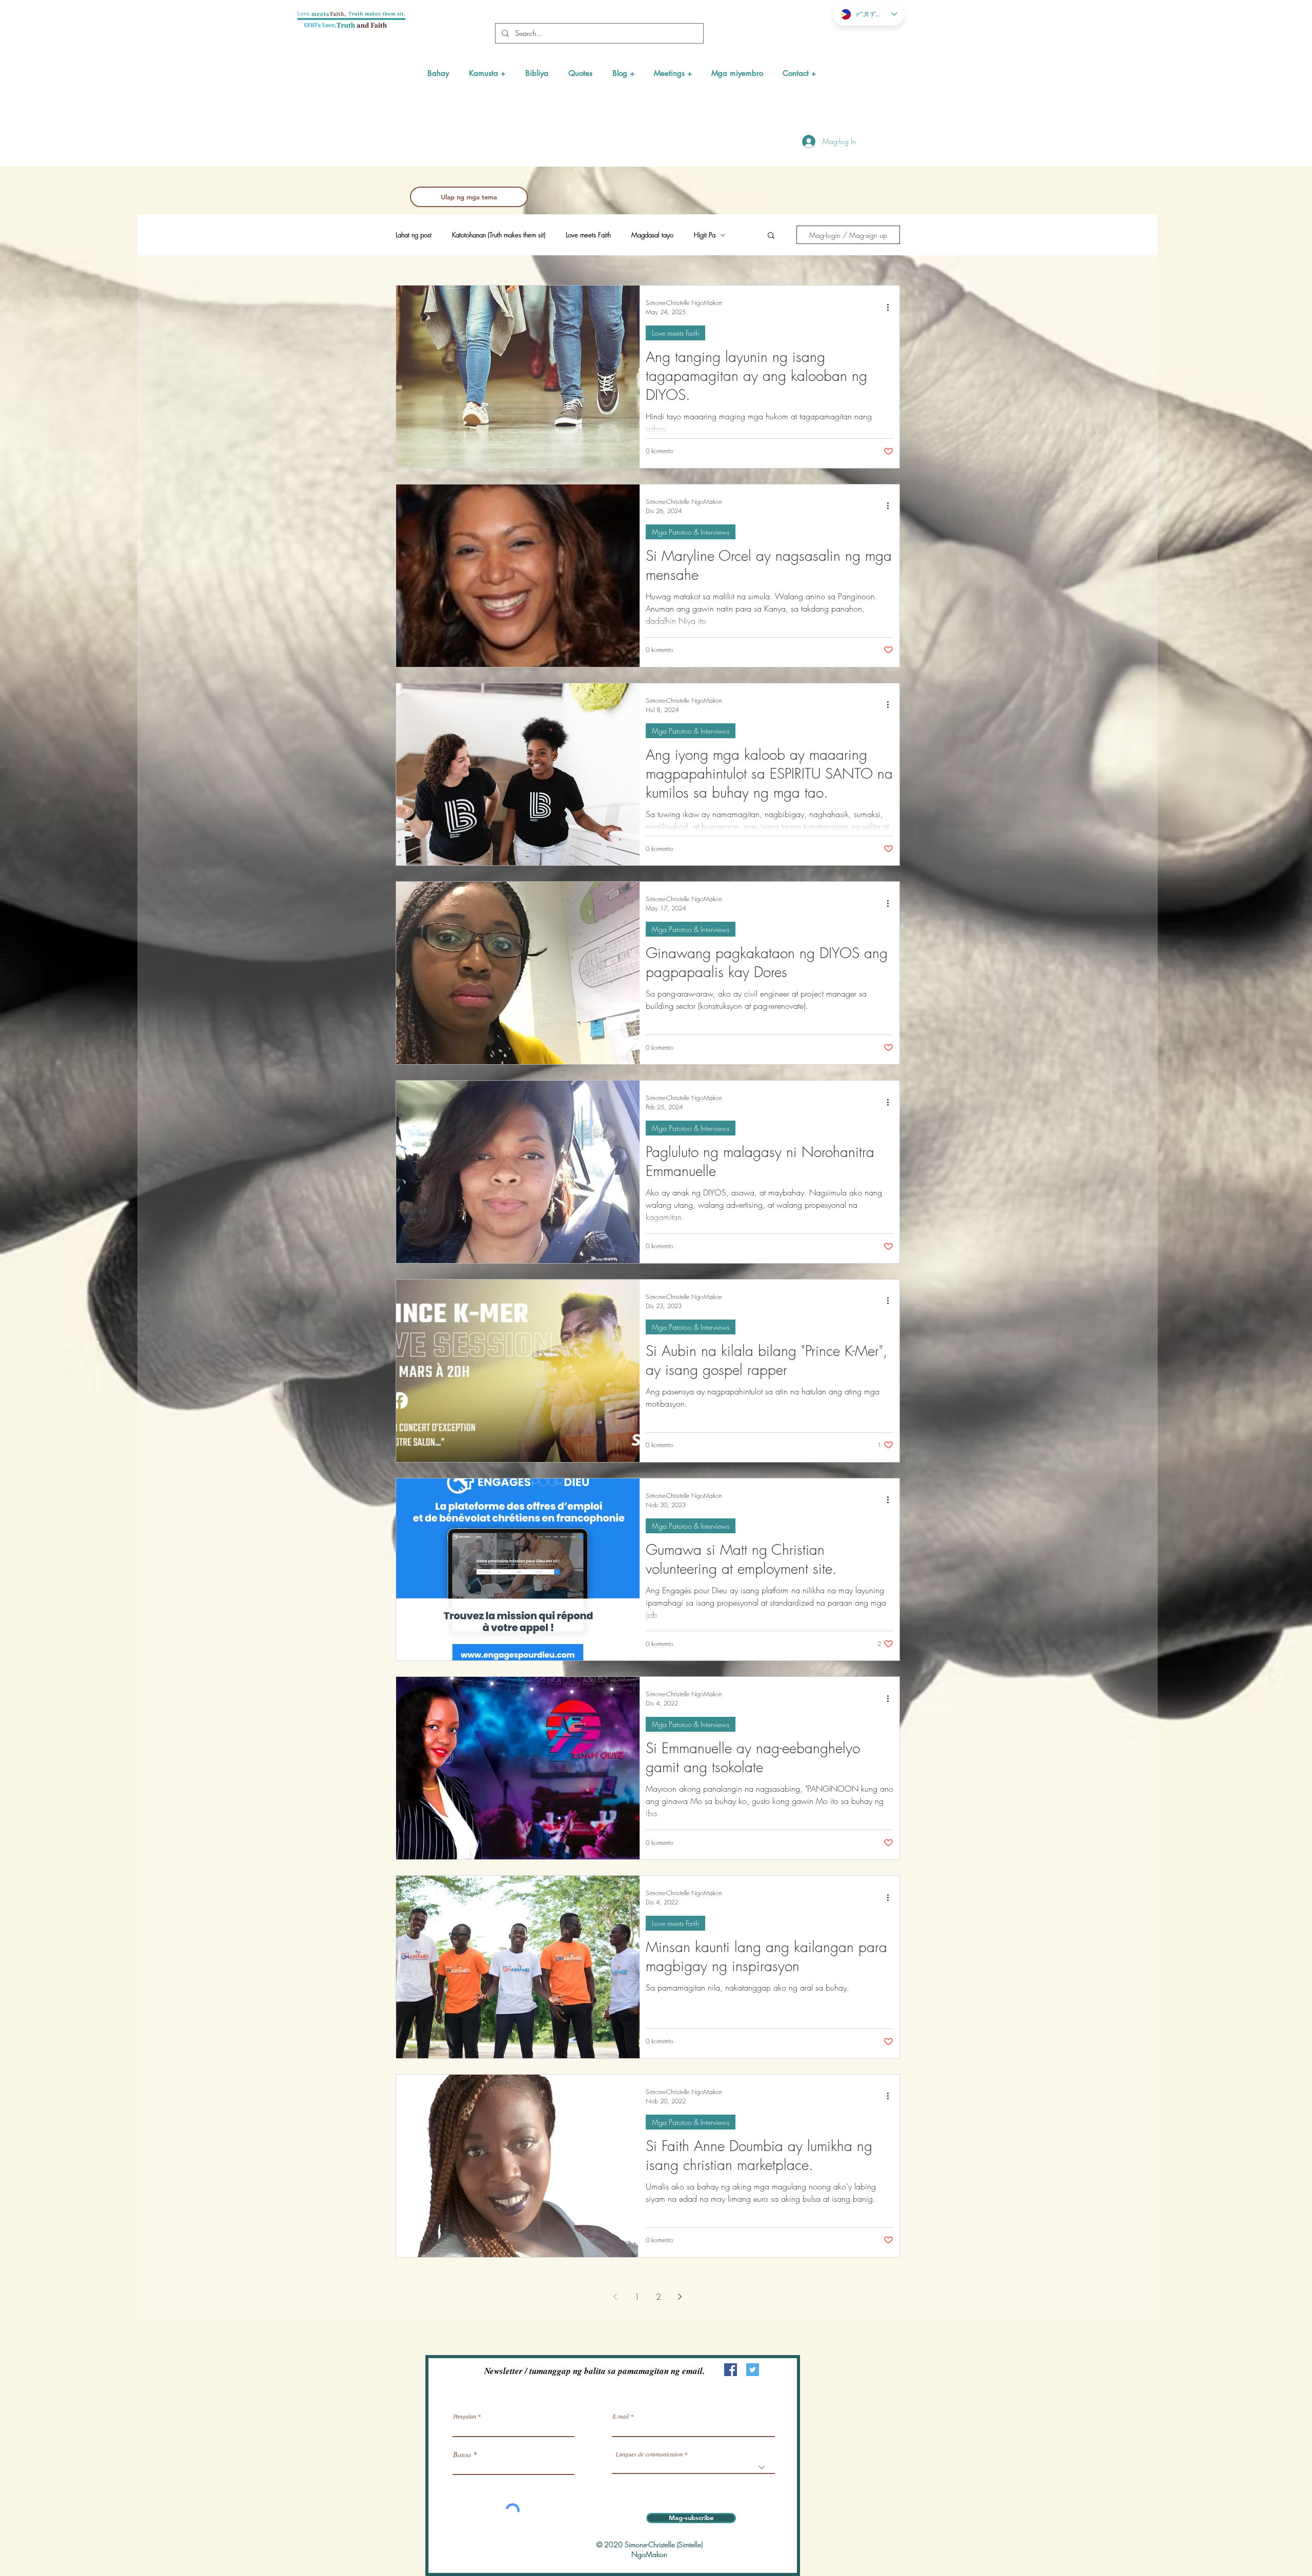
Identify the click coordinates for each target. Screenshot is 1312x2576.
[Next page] (680, 2297)
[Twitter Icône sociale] (753, 2370)
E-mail (621, 2416)
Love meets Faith (588, 235)
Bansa (462, 2455)
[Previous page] (616, 2297)
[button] (487, 73)
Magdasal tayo (652, 235)
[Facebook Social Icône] (731, 2370)
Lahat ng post (414, 235)
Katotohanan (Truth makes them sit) (499, 235)
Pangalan (465, 2416)
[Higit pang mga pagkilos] (892, 307)
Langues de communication (649, 2454)
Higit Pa (705, 235)
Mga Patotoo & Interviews (691, 532)
